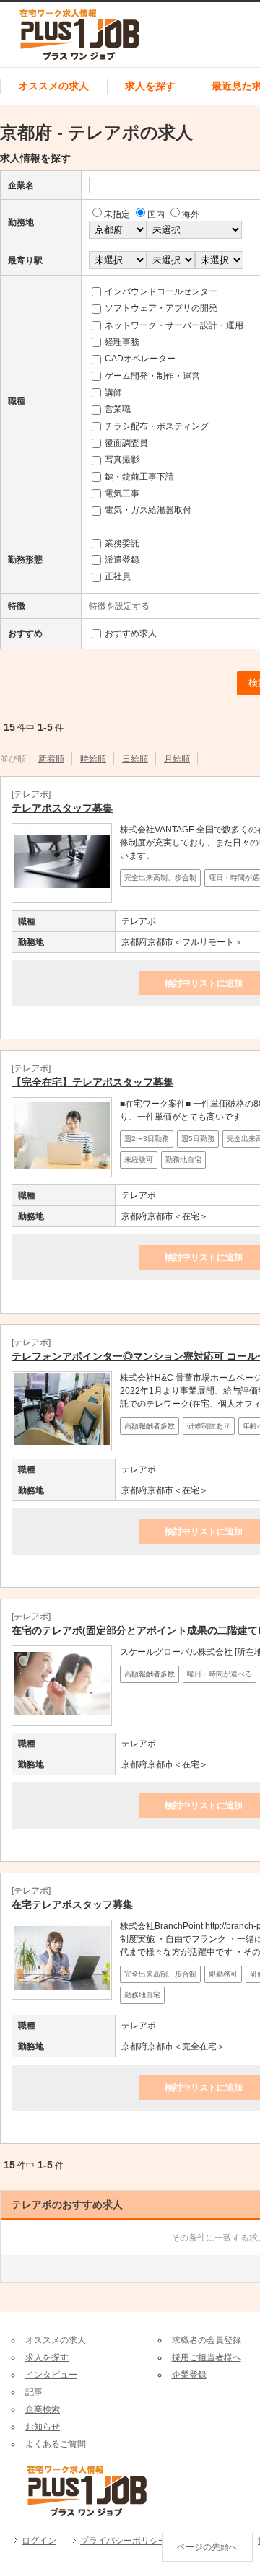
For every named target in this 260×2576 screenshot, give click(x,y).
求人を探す (150, 86)
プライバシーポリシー (123, 2541)
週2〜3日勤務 (147, 1139)
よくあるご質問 (56, 2444)
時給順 (93, 759)
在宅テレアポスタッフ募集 (72, 1904)
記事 (34, 2392)
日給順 (135, 759)
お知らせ (43, 2427)
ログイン (39, 2541)
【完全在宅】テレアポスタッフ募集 (92, 1082)
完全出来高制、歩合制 (160, 878)
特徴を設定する (119, 606)
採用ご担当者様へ (207, 2357)
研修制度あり (209, 1426)
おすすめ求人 (131, 633)
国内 (156, 214)
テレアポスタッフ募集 (62, 808)
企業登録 (189, 2375)
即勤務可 (223, 1974)
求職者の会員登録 (207, 2340)
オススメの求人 (53, 86)
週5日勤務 (198, 1139)
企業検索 (43, 2409)
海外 (191, 214)
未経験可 (139, 1160)
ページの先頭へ (207, 2547)
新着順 (51, 759)
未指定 (117, 214)
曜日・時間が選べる (220, 1674)
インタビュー (51, 2375)
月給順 (177, 759)
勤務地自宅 (183, 1160)
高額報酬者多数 (149, 1426)
